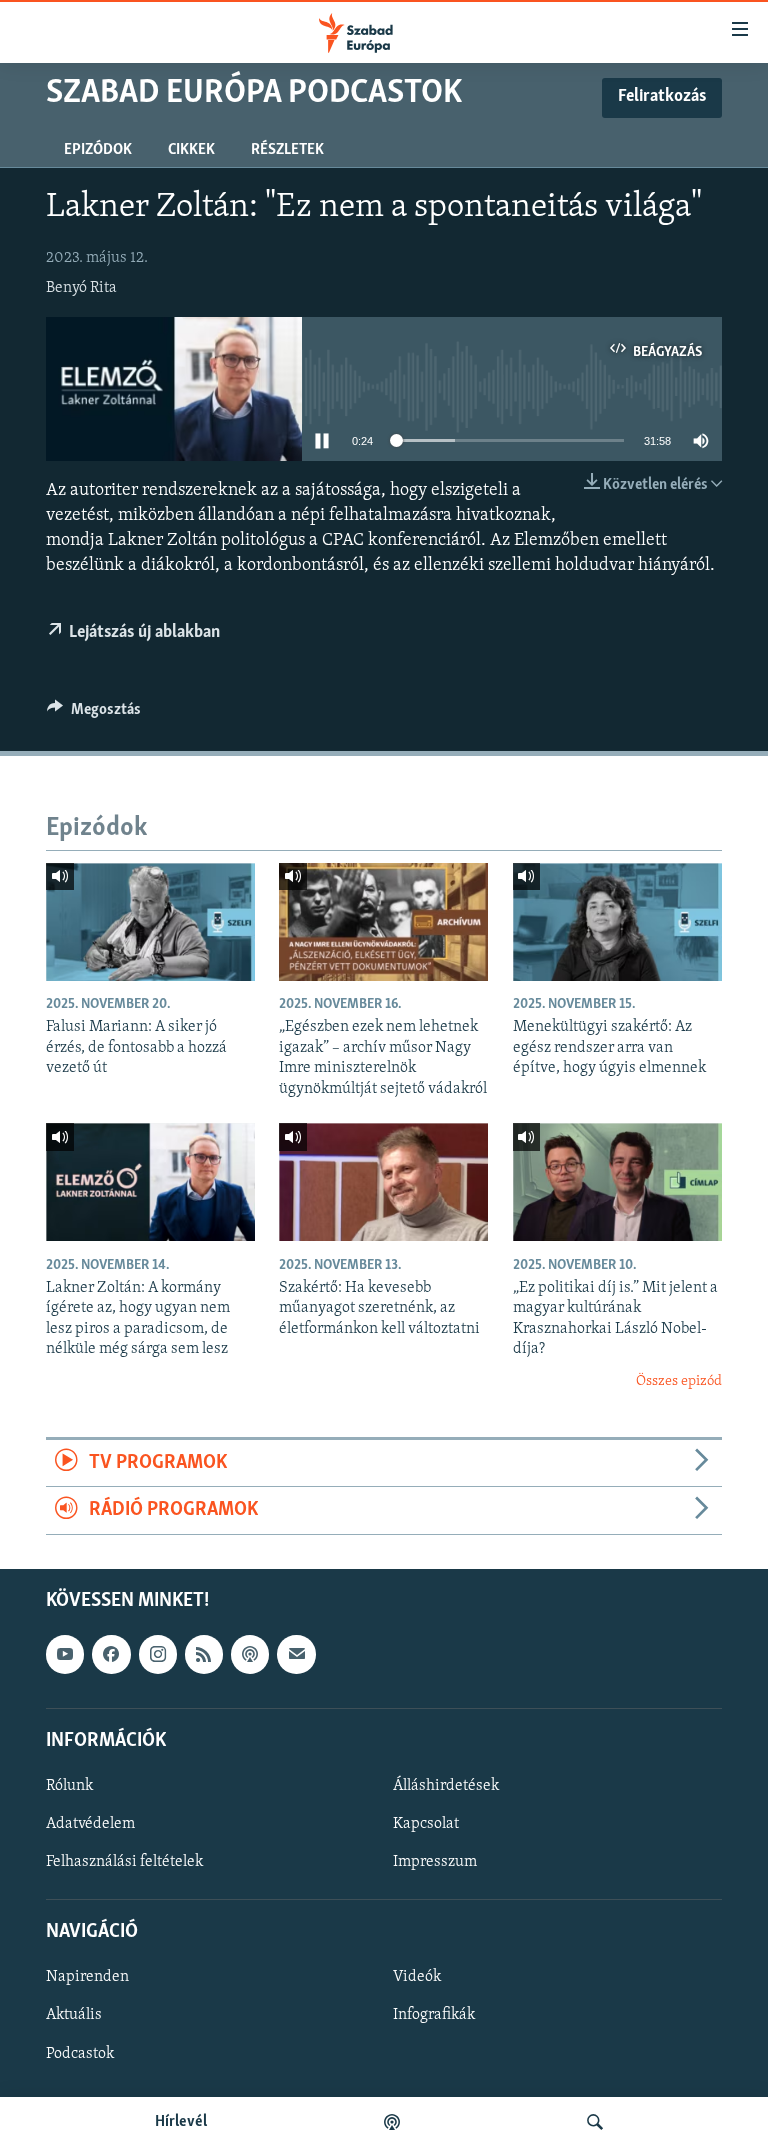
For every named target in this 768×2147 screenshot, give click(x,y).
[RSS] (204, 1654)
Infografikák (434, 2015)
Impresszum (435, 1862)
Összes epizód (679, 1381)
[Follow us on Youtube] (65, 1654)
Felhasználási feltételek (124, 1862)
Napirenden (87, 1977)
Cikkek (191, 150)
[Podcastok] (392, 2122)
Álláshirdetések (446, 1786)
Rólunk (69, 1786)
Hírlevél (181, 2122)
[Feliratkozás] (296, 1654)
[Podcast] (250, 1654)
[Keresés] (595, 2122)
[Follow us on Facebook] (111, 1654)
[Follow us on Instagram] (158, 1654)
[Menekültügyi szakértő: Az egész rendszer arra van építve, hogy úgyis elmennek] (617, 922)
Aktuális (74, 2015)
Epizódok (98, 150)
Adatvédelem (90, 1824)
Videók (417, 1977)
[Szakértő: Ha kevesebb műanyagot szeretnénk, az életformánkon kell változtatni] (383, 1182)
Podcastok (80, 2053)
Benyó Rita (81, 288)
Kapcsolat (426, 1824)
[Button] (94, 714)
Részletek (287, 150)
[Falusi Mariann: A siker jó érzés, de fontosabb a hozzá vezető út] (150, 922)
